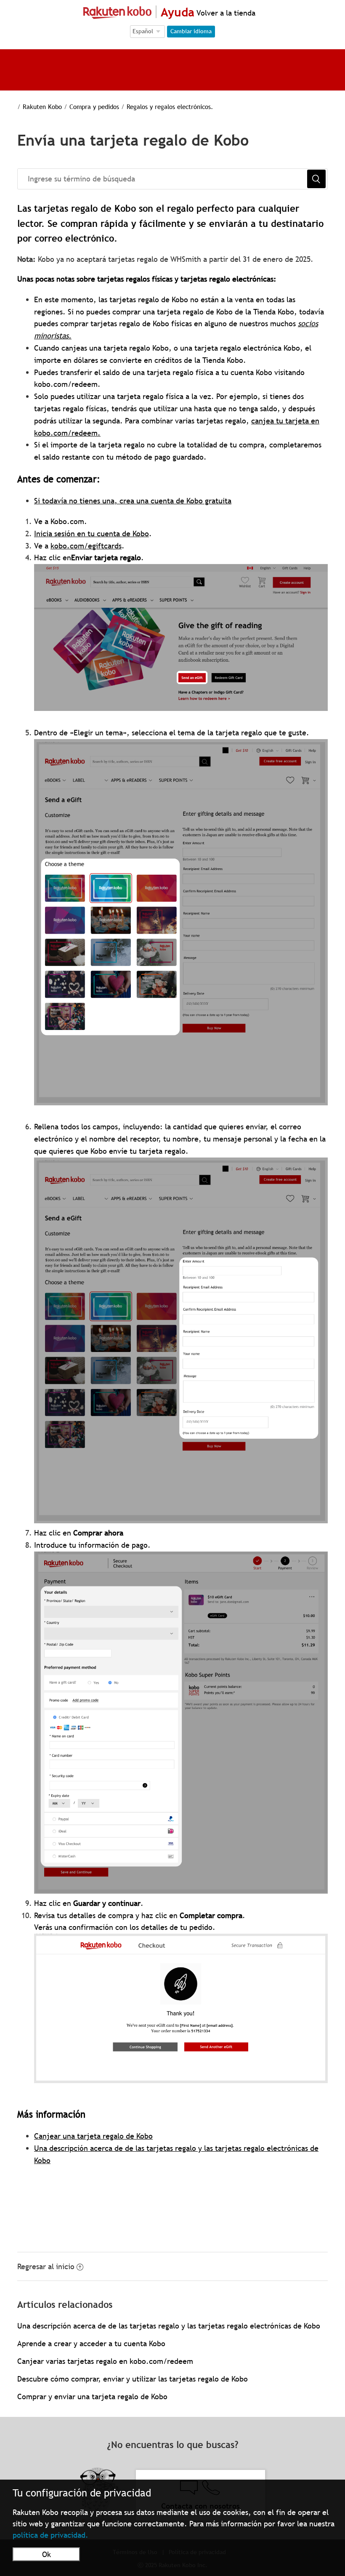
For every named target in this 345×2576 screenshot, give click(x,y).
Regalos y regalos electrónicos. (170, 106)
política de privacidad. (50, 2535)
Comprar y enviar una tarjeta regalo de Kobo (92, 2396)
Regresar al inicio (46, 2266)
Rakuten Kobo (42, 106)
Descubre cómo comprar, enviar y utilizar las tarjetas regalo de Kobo (133, 2379)
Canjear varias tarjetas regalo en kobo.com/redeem (105, 2361)
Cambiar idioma (191, 31)
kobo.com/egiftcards (86, 546)
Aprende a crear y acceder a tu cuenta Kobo (91, 2343)
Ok (46, 2554)
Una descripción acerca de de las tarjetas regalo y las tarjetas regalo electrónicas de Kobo (169, 2326)
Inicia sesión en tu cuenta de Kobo (92, 534)
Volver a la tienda (225, 13)
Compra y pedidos (94, 106)
